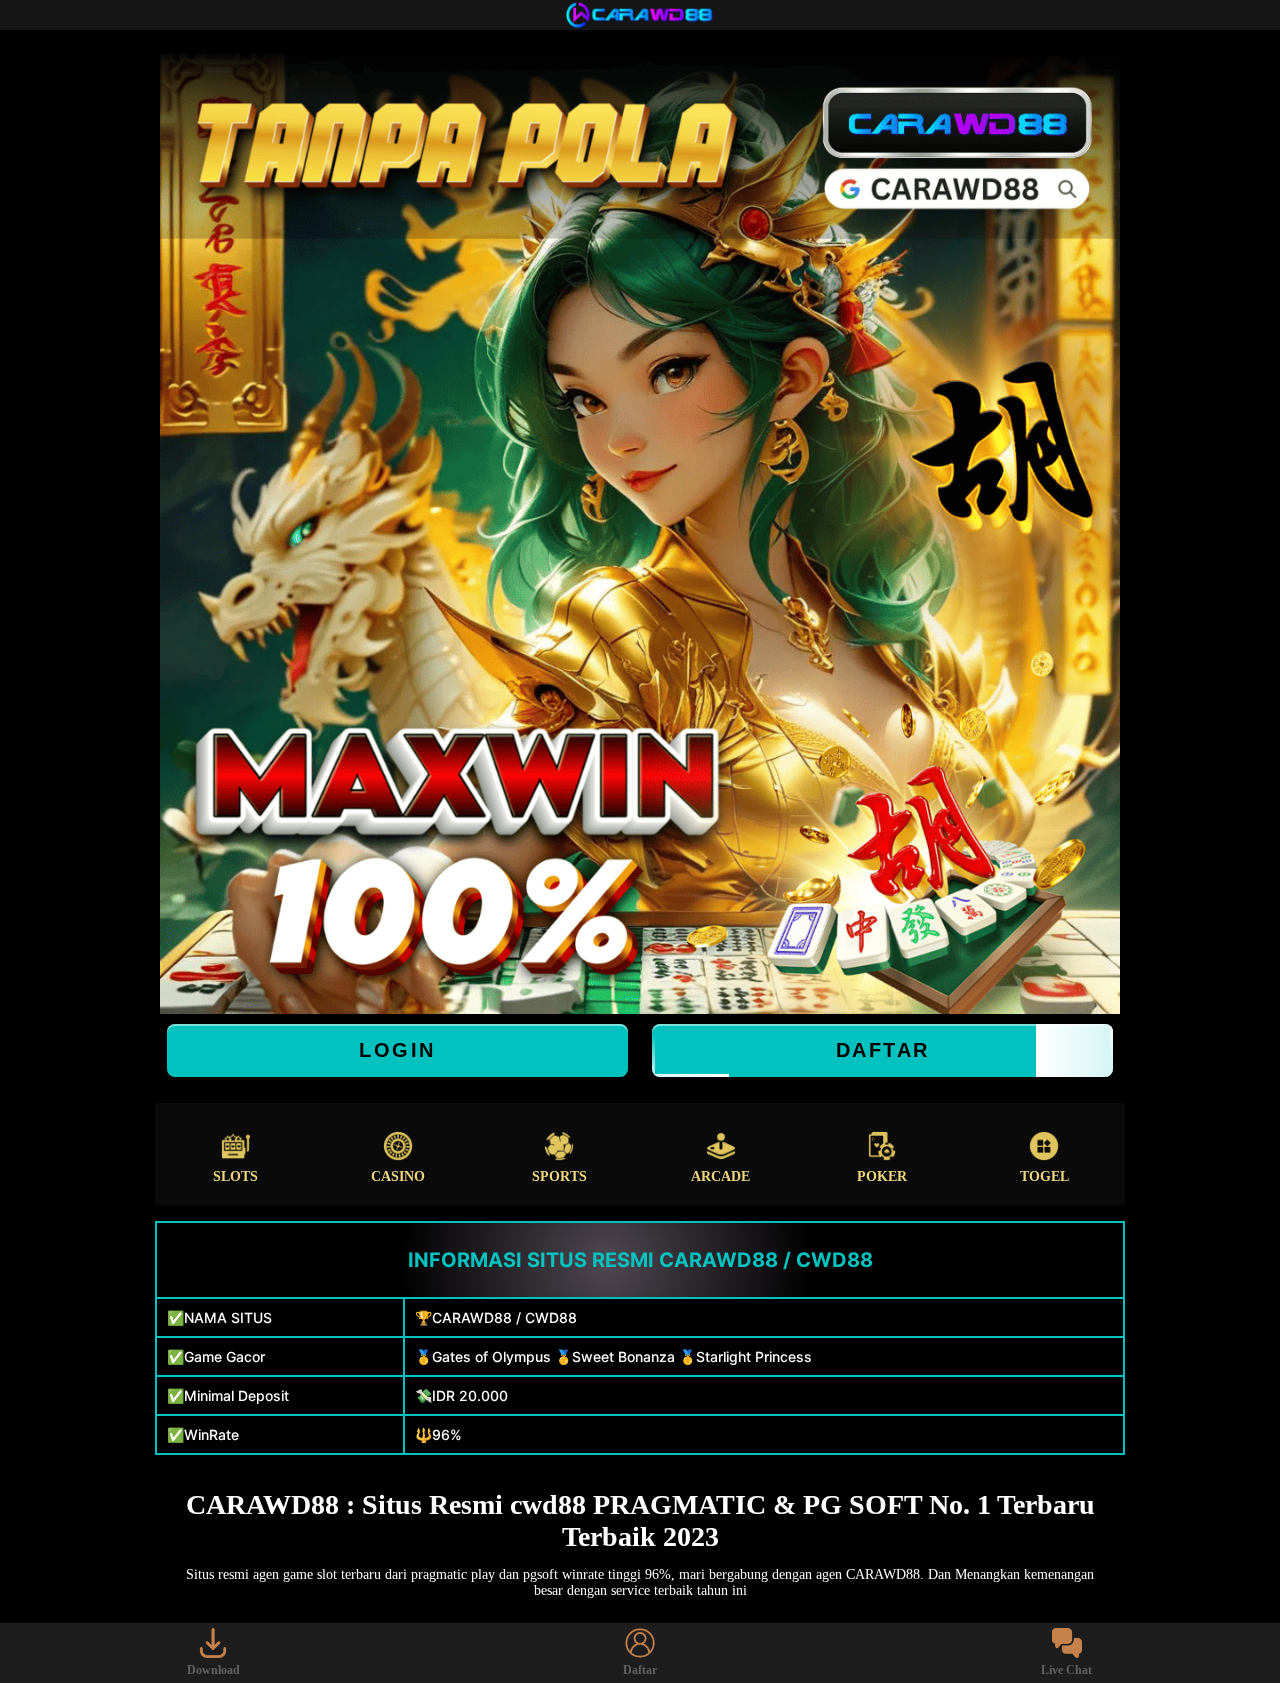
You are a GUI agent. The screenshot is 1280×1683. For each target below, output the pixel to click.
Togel (1044, 1176)
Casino (398, 1176)
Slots (235, 1176)
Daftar (883, 1050)
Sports (559, 1176)
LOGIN (397, 1050)
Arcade (720, 1176)
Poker (882, 1176)
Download (213, 1670)
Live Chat (1066, 1670)
